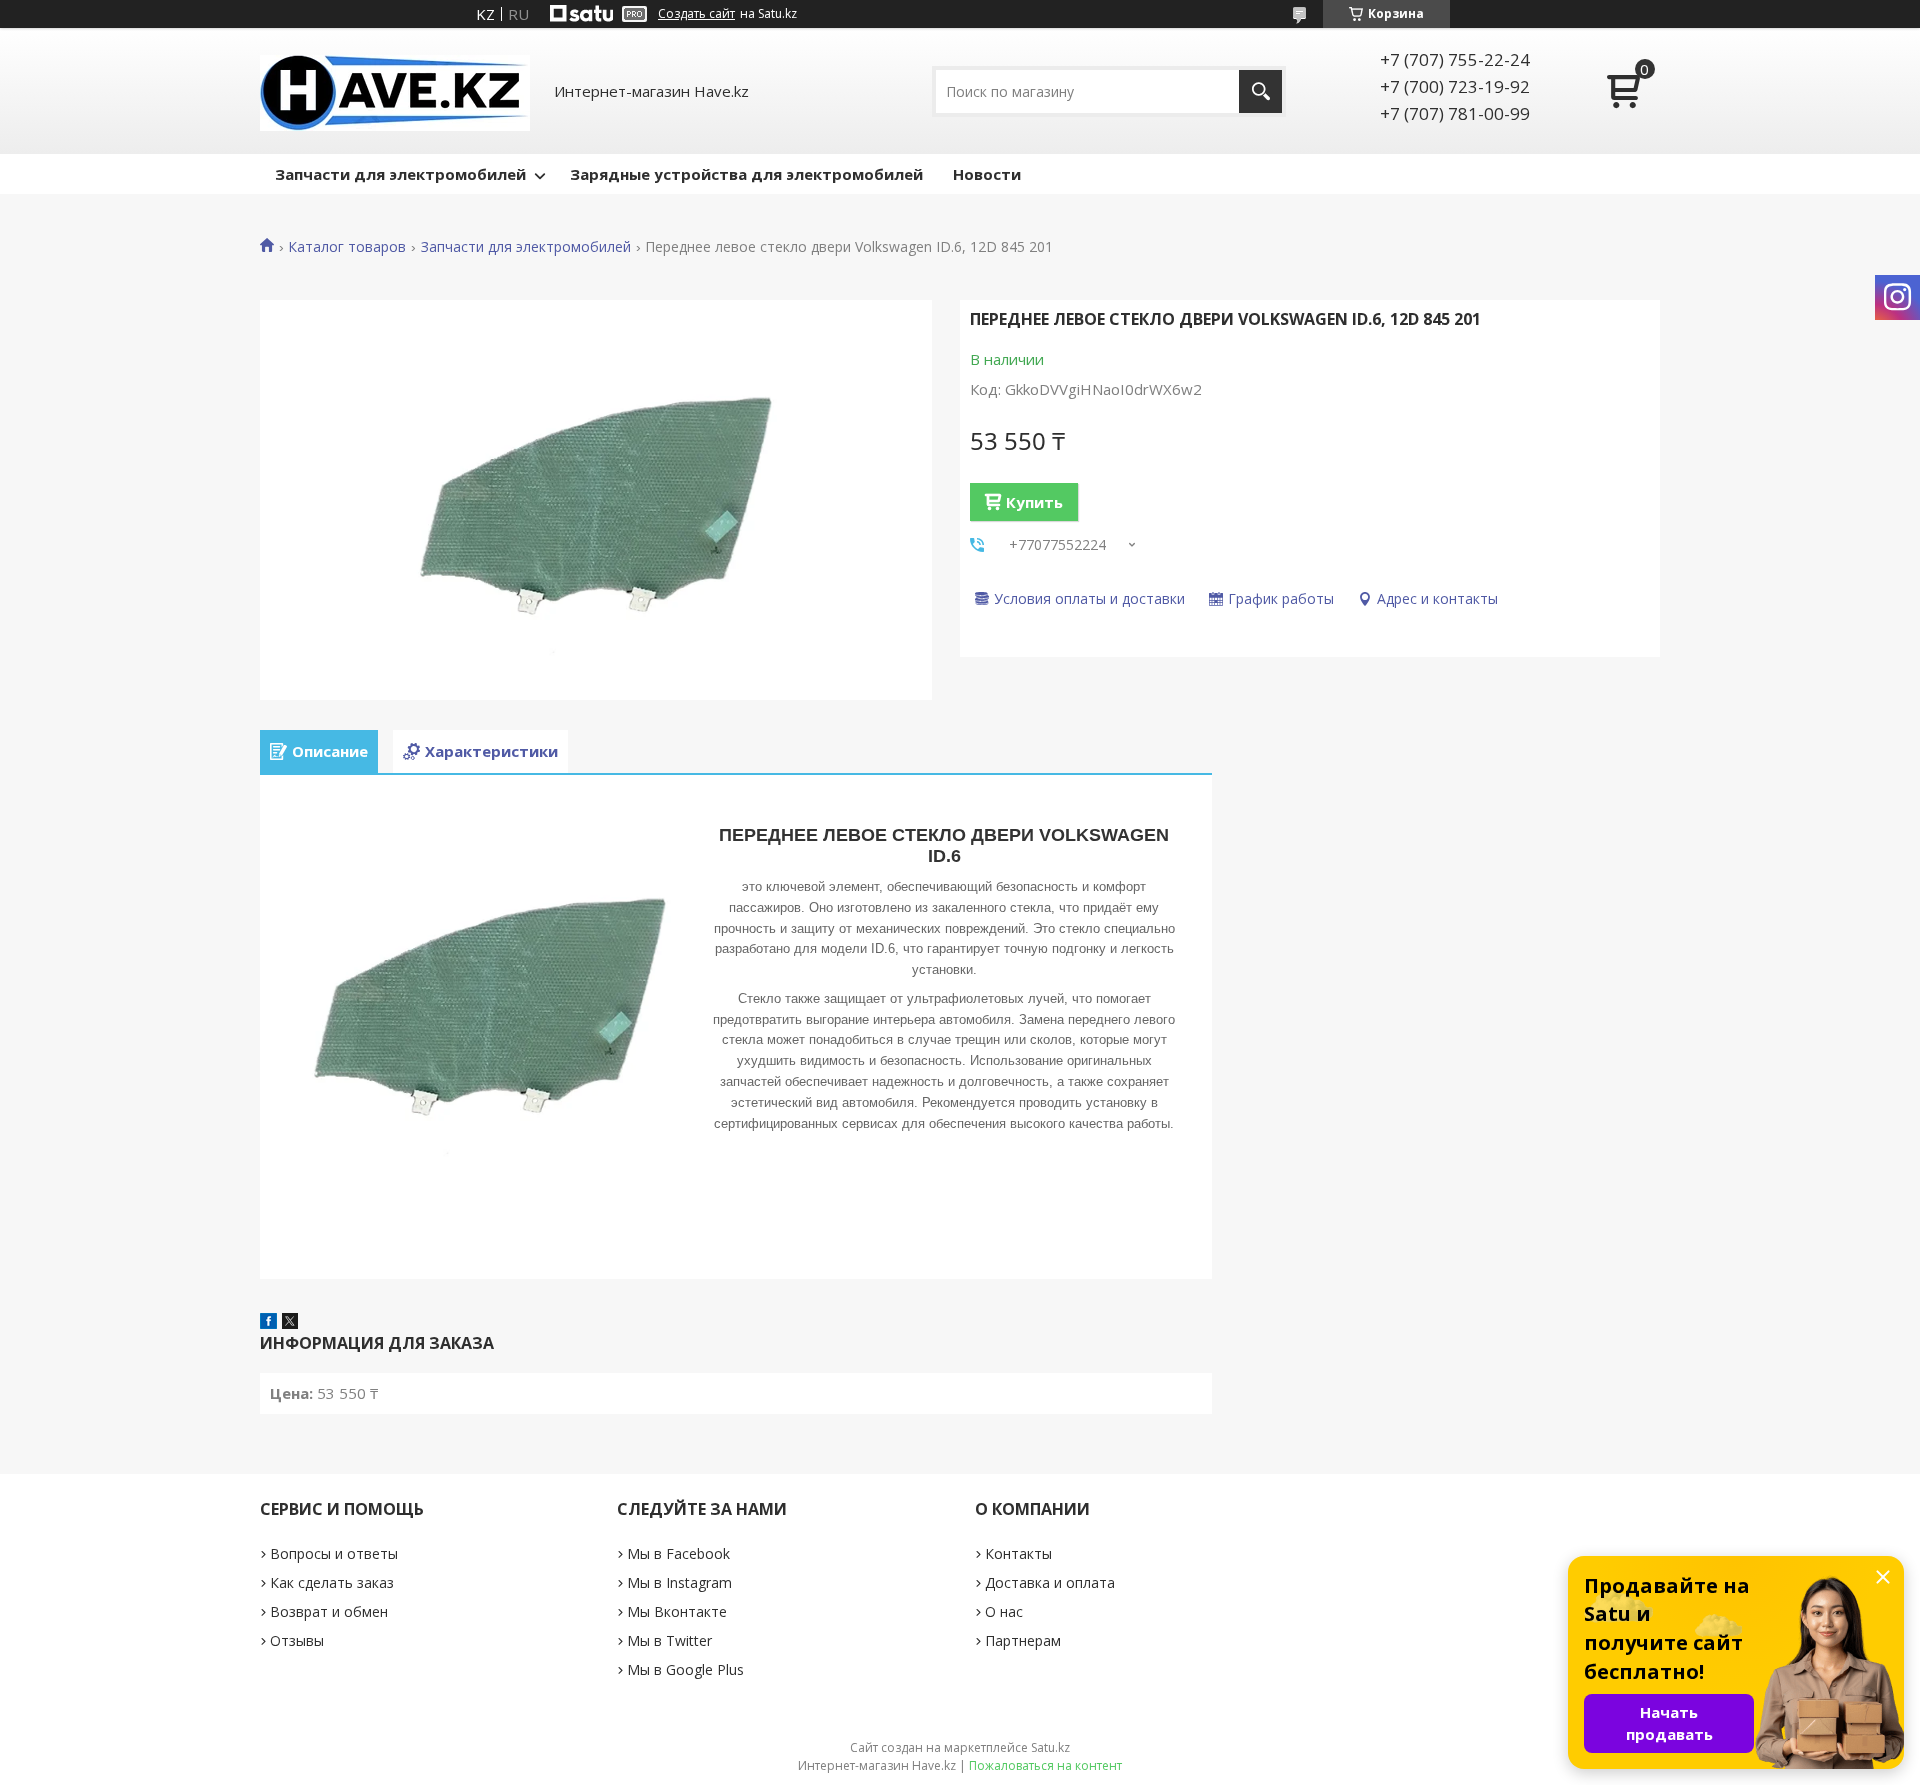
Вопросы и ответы (334, 1553)
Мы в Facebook (678, 1553)
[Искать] (1260, 91)
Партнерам (1023, 1640)
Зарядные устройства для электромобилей (746, 174)
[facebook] (268, 1323)
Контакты (1018, 1553)
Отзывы (297, 1640)
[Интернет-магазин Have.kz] (395, 91)
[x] (290, 1323)
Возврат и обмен (329, 1611)
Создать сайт (696, 14)
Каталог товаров (347, 247)
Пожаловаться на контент (1045, 1765)
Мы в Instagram (679, 1582)
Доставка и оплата (1050, 1582)
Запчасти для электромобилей (400, 174)
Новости (987, 174)
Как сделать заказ (332, 1582)
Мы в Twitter (669, 1640)
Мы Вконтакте (677, 1611)
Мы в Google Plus (685, 1669)
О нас (1004, 1611)
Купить (1034, 502)
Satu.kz (1050, 1747)
